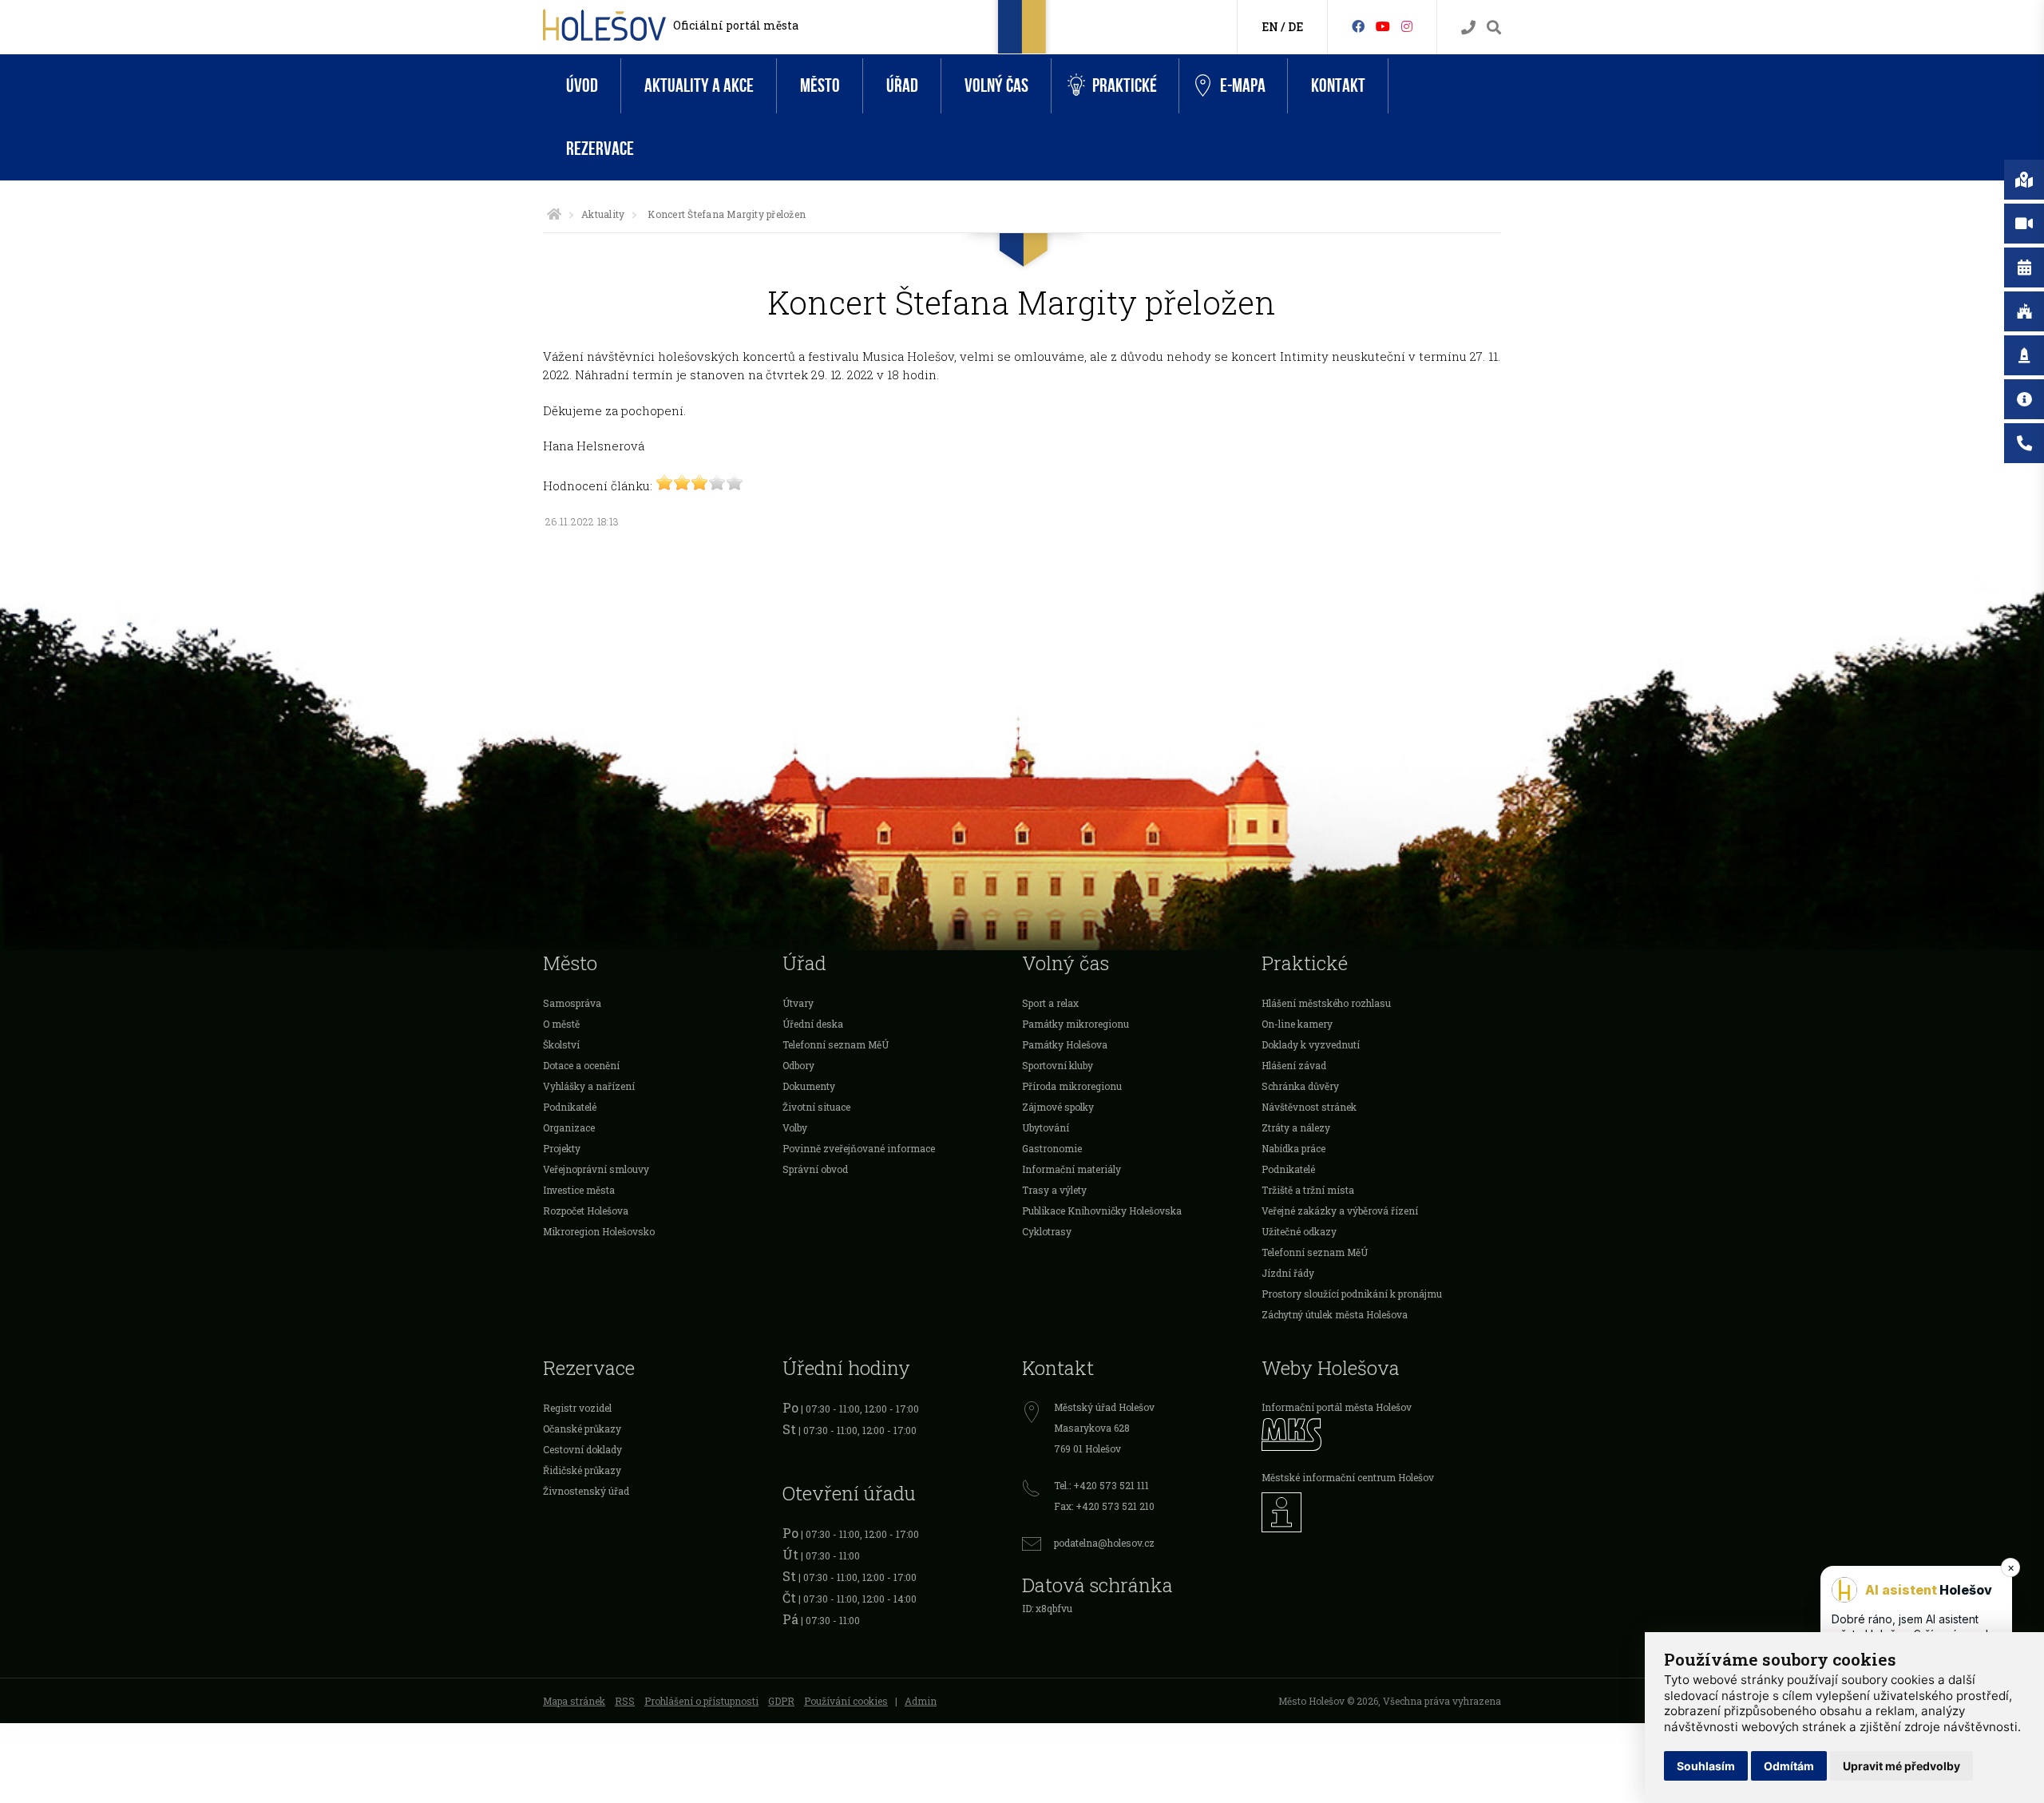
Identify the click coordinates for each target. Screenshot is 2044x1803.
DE (1295, 27)
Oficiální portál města (736, 25)
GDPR (781, 1701)
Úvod (582, 86)
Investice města (579, 1190)
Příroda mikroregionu (1072, 1086)
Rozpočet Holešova (586, 1211)
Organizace (569, 1127)
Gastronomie (1052, 1148)
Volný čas (996, 86)
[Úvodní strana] (554, 214)
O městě (561, 1024)
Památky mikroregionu (1075, 1024)
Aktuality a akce (699, 86)
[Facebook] (1358, 26)
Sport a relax (1050, 1003)
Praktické (1125, 86)
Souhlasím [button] (1706, 1766)
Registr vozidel (577, 1408)
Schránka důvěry (1300, 1086)
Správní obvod (815, 1169)
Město (820, 86)
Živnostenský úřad (586, 1491)
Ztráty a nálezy (1296, 1127)
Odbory (798, 1065)
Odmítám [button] (1789, 1766)
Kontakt (1338, 86)
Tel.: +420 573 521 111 (1101, 1485)
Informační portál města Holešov (1337, 1407)
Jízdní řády (1288, 1273)
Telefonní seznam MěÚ (836, 1044)
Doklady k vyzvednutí (1311, 1044)
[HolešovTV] (1383, 26)
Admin (921, 1701)
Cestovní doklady (582, 1449)
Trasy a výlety (1054, 1190)
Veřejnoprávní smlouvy (596, 1169)
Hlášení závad (1294, 1065)
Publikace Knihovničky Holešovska (1102, 1211)
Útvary (798, 1003)
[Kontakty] (1468, 28)
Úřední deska (813, 1024)
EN (1270, 27)
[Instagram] (1407, 26)
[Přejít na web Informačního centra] (1381, 1512)
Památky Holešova (1065, 1044)
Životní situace (816, 1107)
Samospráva (572, 1003)
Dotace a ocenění (581, 1065)
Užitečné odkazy (1299, 1231)
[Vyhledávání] (1494, 28)
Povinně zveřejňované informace (859, 1148)
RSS (625, 1701)
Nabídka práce (1293, 1148)
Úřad (902, 86)
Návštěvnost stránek (1309, 1107)
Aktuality (603, 214)
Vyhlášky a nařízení (589, 1086)
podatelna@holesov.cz (1104, 1543)
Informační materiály (1072, 1169)
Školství (561, 1044)
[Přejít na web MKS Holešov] (1381, 1434)
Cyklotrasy (1047, 1231)
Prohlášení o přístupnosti (701, 1701)
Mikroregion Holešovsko (599, 1231)
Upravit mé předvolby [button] (1901, 1766)
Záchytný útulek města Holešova (1335, 1314)
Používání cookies (846, 1701)
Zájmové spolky (1058, 1107)
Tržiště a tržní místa (1308, 1190)
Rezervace (600, 149)
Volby (795, 1127)
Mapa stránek (574, 1701)
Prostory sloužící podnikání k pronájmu (1352, 1294)
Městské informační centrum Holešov (1348, 1477)
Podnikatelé (570, 1107)
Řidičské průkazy (582, 1470)
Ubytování (1046, 1127)
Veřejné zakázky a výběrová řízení (1340, 1211)
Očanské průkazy (582, 1429)
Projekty (562, 1148)
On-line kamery (1297, 1024)
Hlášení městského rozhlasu (1326, 1003)
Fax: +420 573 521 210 (1104, 1506)
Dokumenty (809, 1086)
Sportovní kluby (1058, 1065)
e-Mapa (1243, 86)
